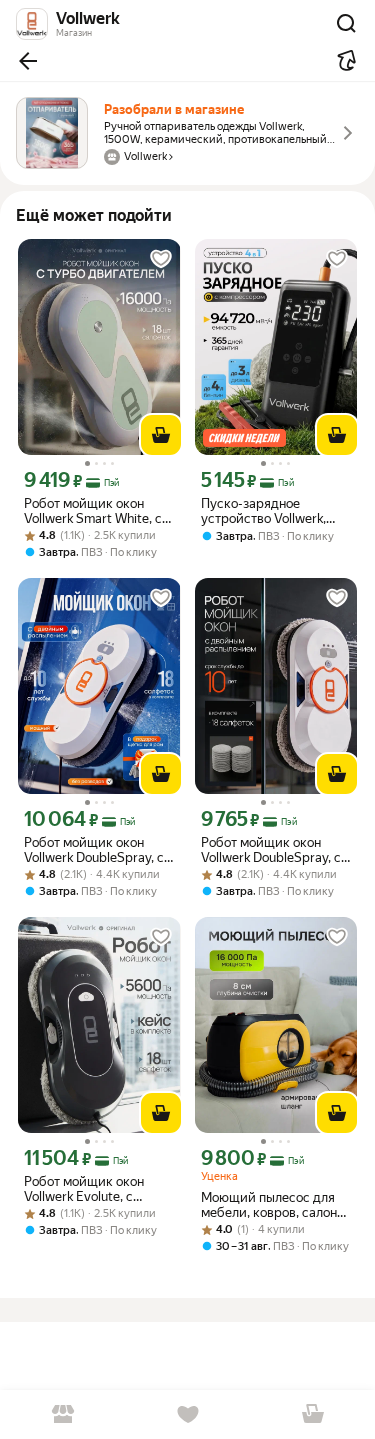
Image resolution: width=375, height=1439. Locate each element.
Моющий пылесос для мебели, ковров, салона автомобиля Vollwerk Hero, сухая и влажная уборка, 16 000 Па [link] (272, 1205)
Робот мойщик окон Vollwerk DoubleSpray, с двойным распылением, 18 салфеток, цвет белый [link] (275, 850)
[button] (28, 61)
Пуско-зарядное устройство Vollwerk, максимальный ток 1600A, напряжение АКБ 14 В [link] (275, 511)
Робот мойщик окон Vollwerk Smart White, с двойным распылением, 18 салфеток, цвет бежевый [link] (96, 511)
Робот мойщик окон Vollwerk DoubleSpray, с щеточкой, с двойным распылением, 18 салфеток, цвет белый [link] (94, 850)
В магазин (62, 1414)
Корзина (312, 1414)
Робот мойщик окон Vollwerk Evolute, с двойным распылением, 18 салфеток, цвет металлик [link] (96, 1189)
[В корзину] (161, 435)
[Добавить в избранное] (161, 259)
